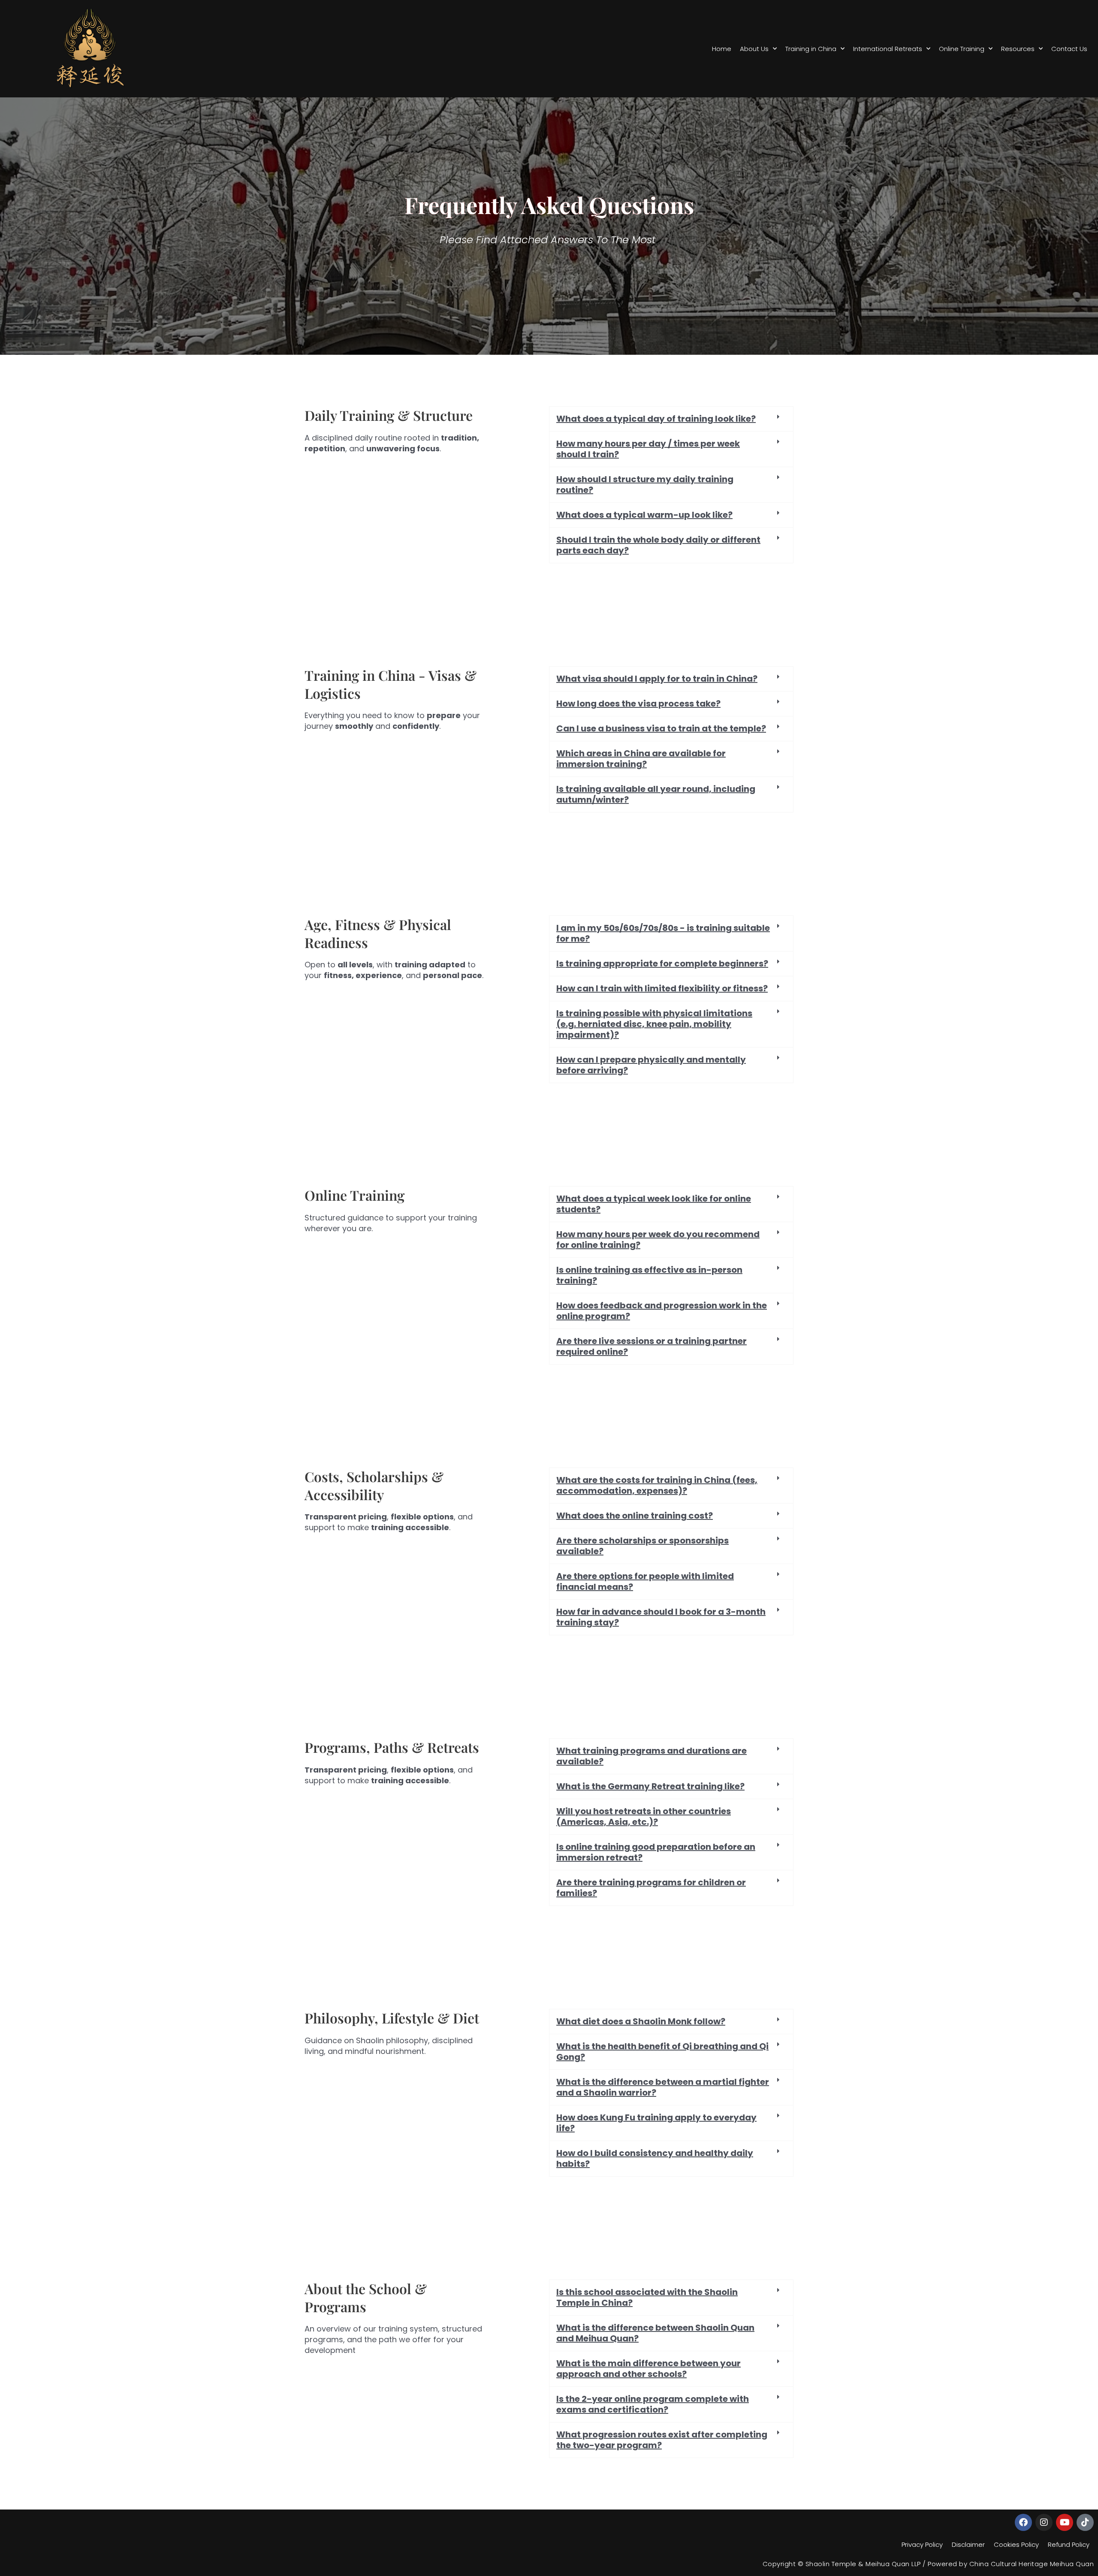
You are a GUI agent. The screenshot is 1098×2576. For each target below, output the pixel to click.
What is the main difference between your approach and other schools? (649, 2369)
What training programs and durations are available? (652, 1756)
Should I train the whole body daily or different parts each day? (658, 545)
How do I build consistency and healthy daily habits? (655, 2158)
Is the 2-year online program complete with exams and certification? (653, 2404)
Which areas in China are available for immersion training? (641, 759)
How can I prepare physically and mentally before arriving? (651, 1065)
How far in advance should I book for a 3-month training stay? (661, 1617)
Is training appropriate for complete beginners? (662, 963)
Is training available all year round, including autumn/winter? (656, 794)
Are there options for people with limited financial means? (645, 1581)
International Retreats (888, 49)
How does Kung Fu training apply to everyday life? (656, 2123)
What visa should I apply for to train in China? (657, 679)
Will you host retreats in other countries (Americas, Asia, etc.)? (644, 1816)
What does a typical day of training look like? (656, 419)
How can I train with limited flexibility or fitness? (662, 988)
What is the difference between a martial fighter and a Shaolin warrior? (663, 2087)
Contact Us (1069, 49)
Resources (1018, 49)
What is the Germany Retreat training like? (650, 1786)
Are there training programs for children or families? (651, 1888)
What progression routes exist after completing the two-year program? (662, 2440)
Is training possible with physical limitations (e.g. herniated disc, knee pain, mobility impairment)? (654, 1024)
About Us (754, 49)
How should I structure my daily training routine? (645, 485)
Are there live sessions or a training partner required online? (652, 1346)
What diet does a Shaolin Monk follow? (641, 2021)
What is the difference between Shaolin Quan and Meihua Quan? (655, 2333)
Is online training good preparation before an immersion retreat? (656, 1852)
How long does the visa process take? (638, 704)
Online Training (962, 49)
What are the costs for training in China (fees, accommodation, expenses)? (657, 1485)
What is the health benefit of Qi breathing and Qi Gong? (662, 2052)
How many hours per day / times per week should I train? (648, 449)
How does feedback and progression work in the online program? (662, 1311)
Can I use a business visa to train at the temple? (661, 728)
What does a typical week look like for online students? (654, 1204)
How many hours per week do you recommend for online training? (658, 1240)
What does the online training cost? (635, 1516)
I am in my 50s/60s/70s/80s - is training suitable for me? (663, 933)
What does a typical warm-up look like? (644, 515)
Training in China (811, 49)
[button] (671, 419)
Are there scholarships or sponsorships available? (643, 1546)
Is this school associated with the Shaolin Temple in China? (647, 2297)
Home (722, 49)
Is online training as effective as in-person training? (649, 1275)
